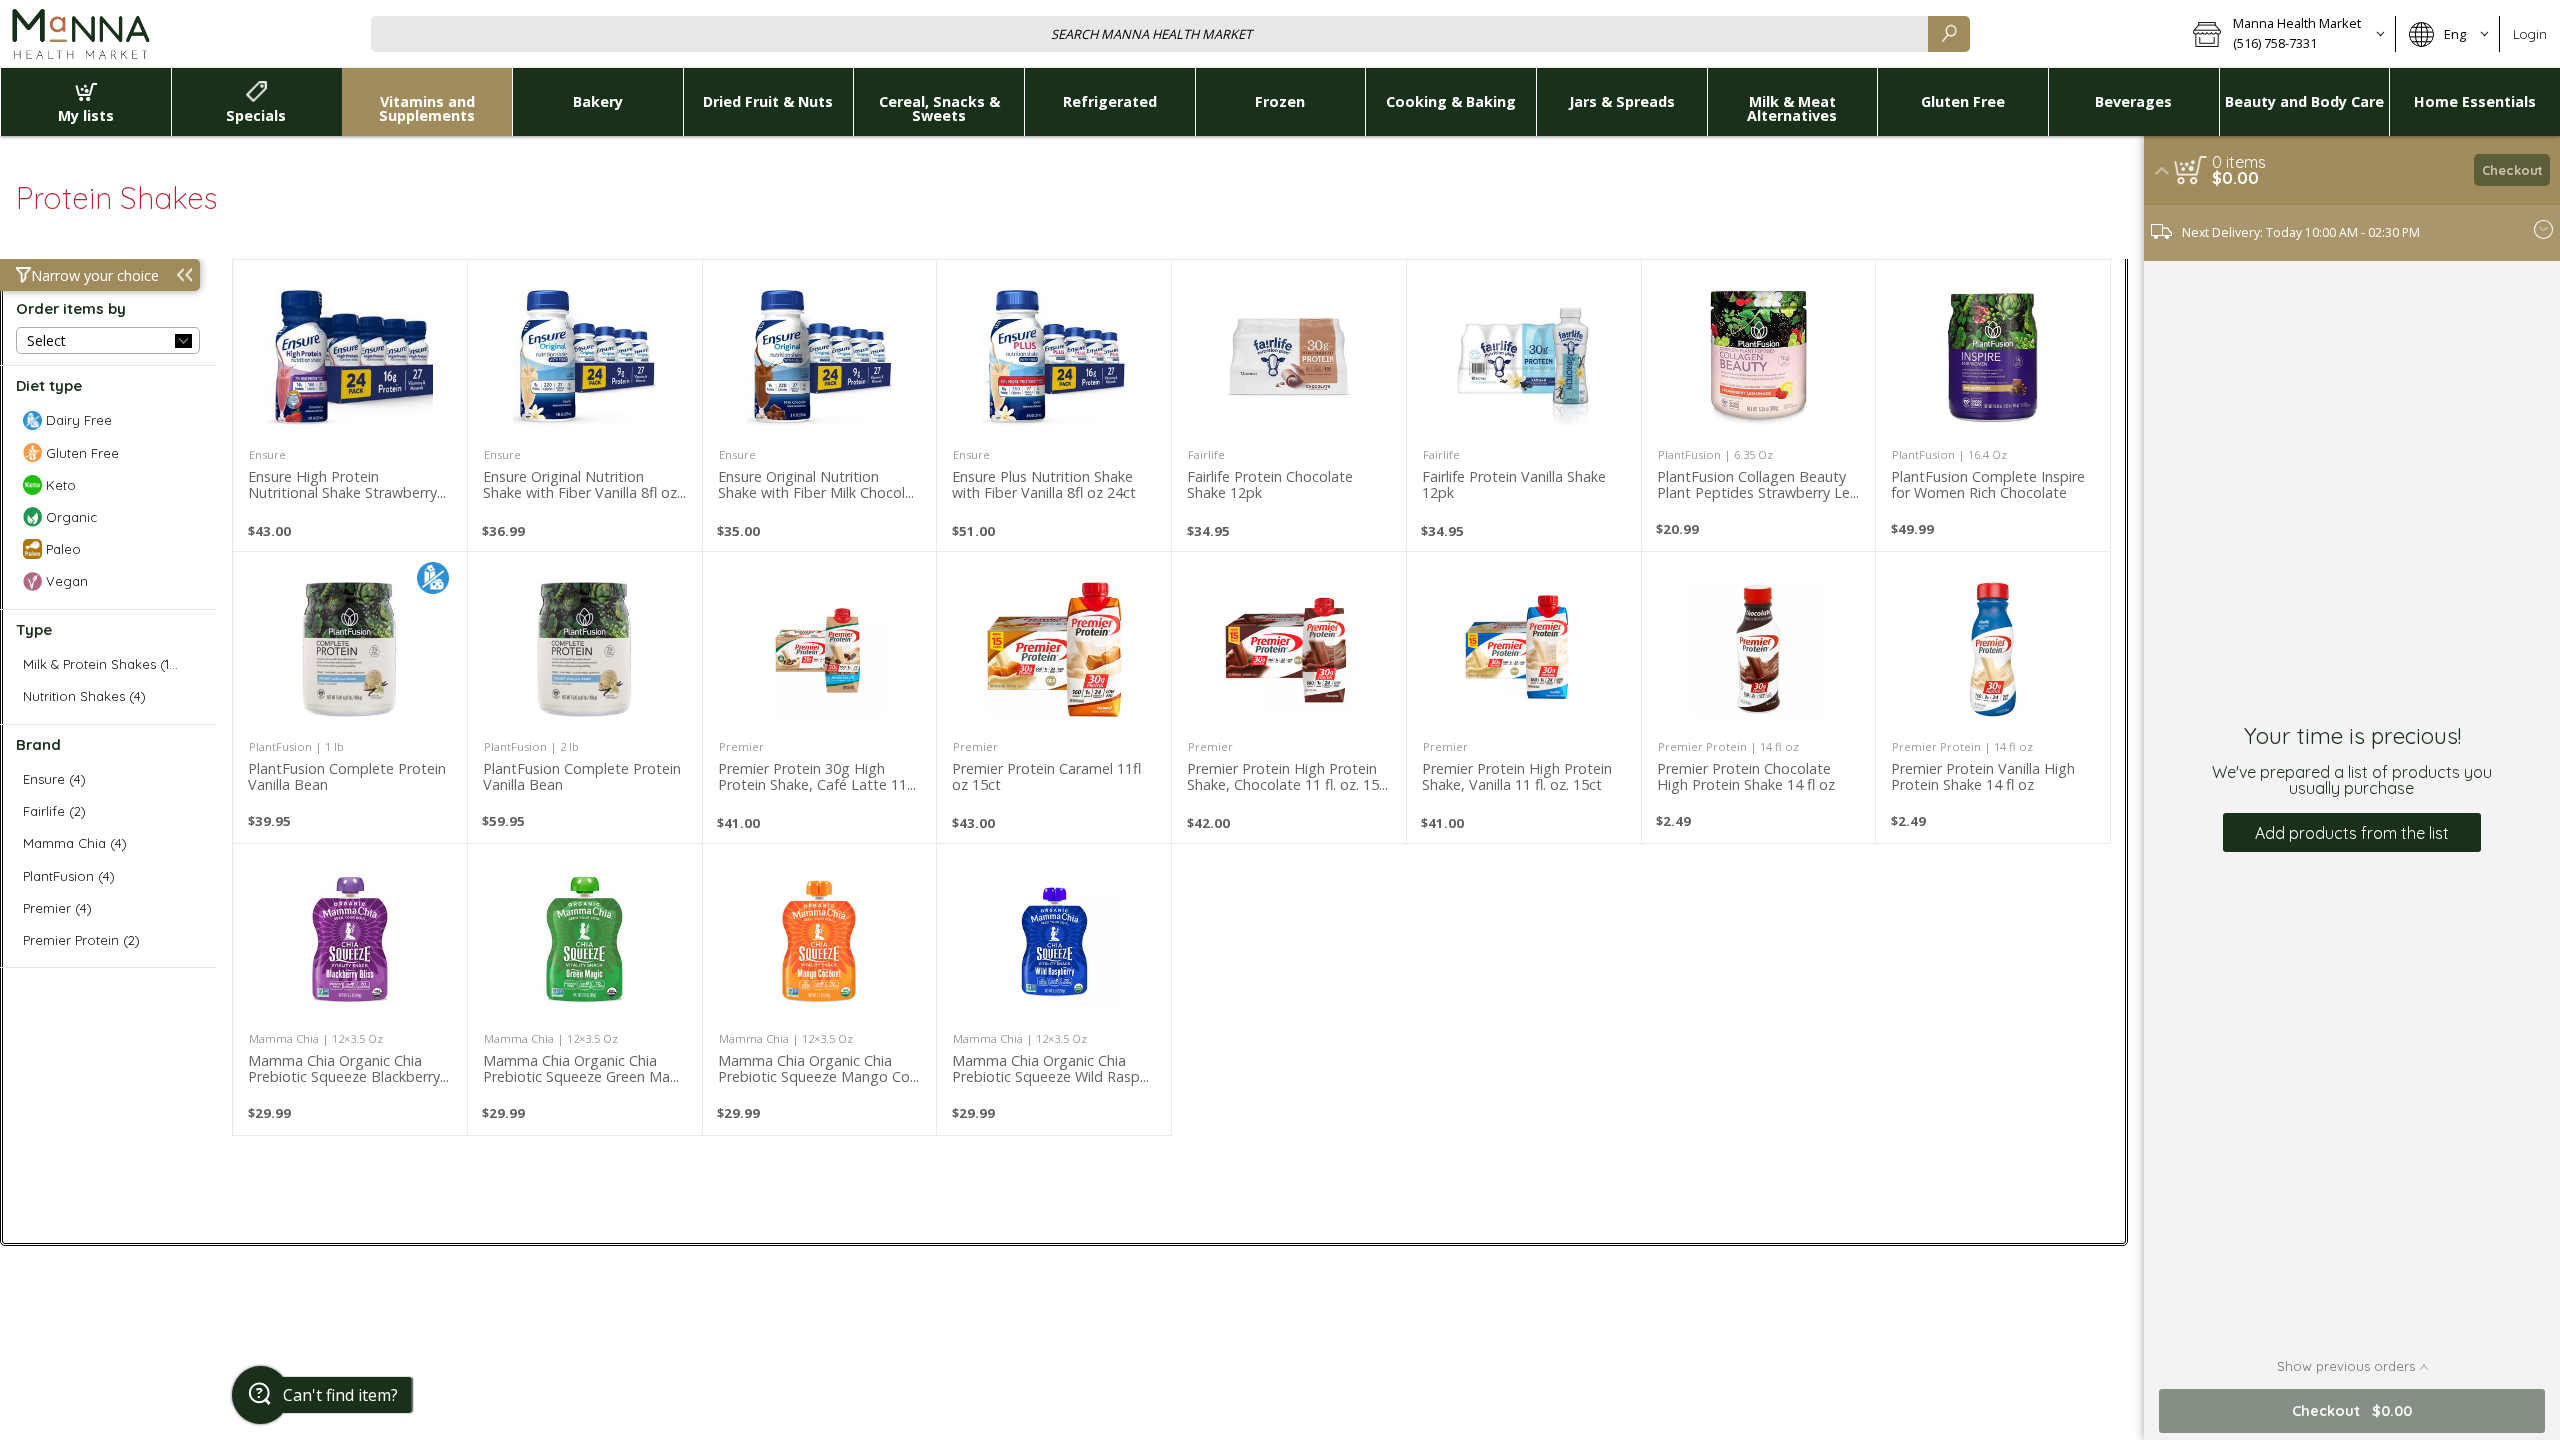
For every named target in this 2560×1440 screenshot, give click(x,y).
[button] (2287, 34)
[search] (1949, 33)
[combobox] (1171, 33)
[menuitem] (85, 102)
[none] (350, 405)
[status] (2239, 162)
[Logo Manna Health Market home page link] (80, 34)
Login (2530, 34)
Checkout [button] (2512, 170)
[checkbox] (108, 420)
